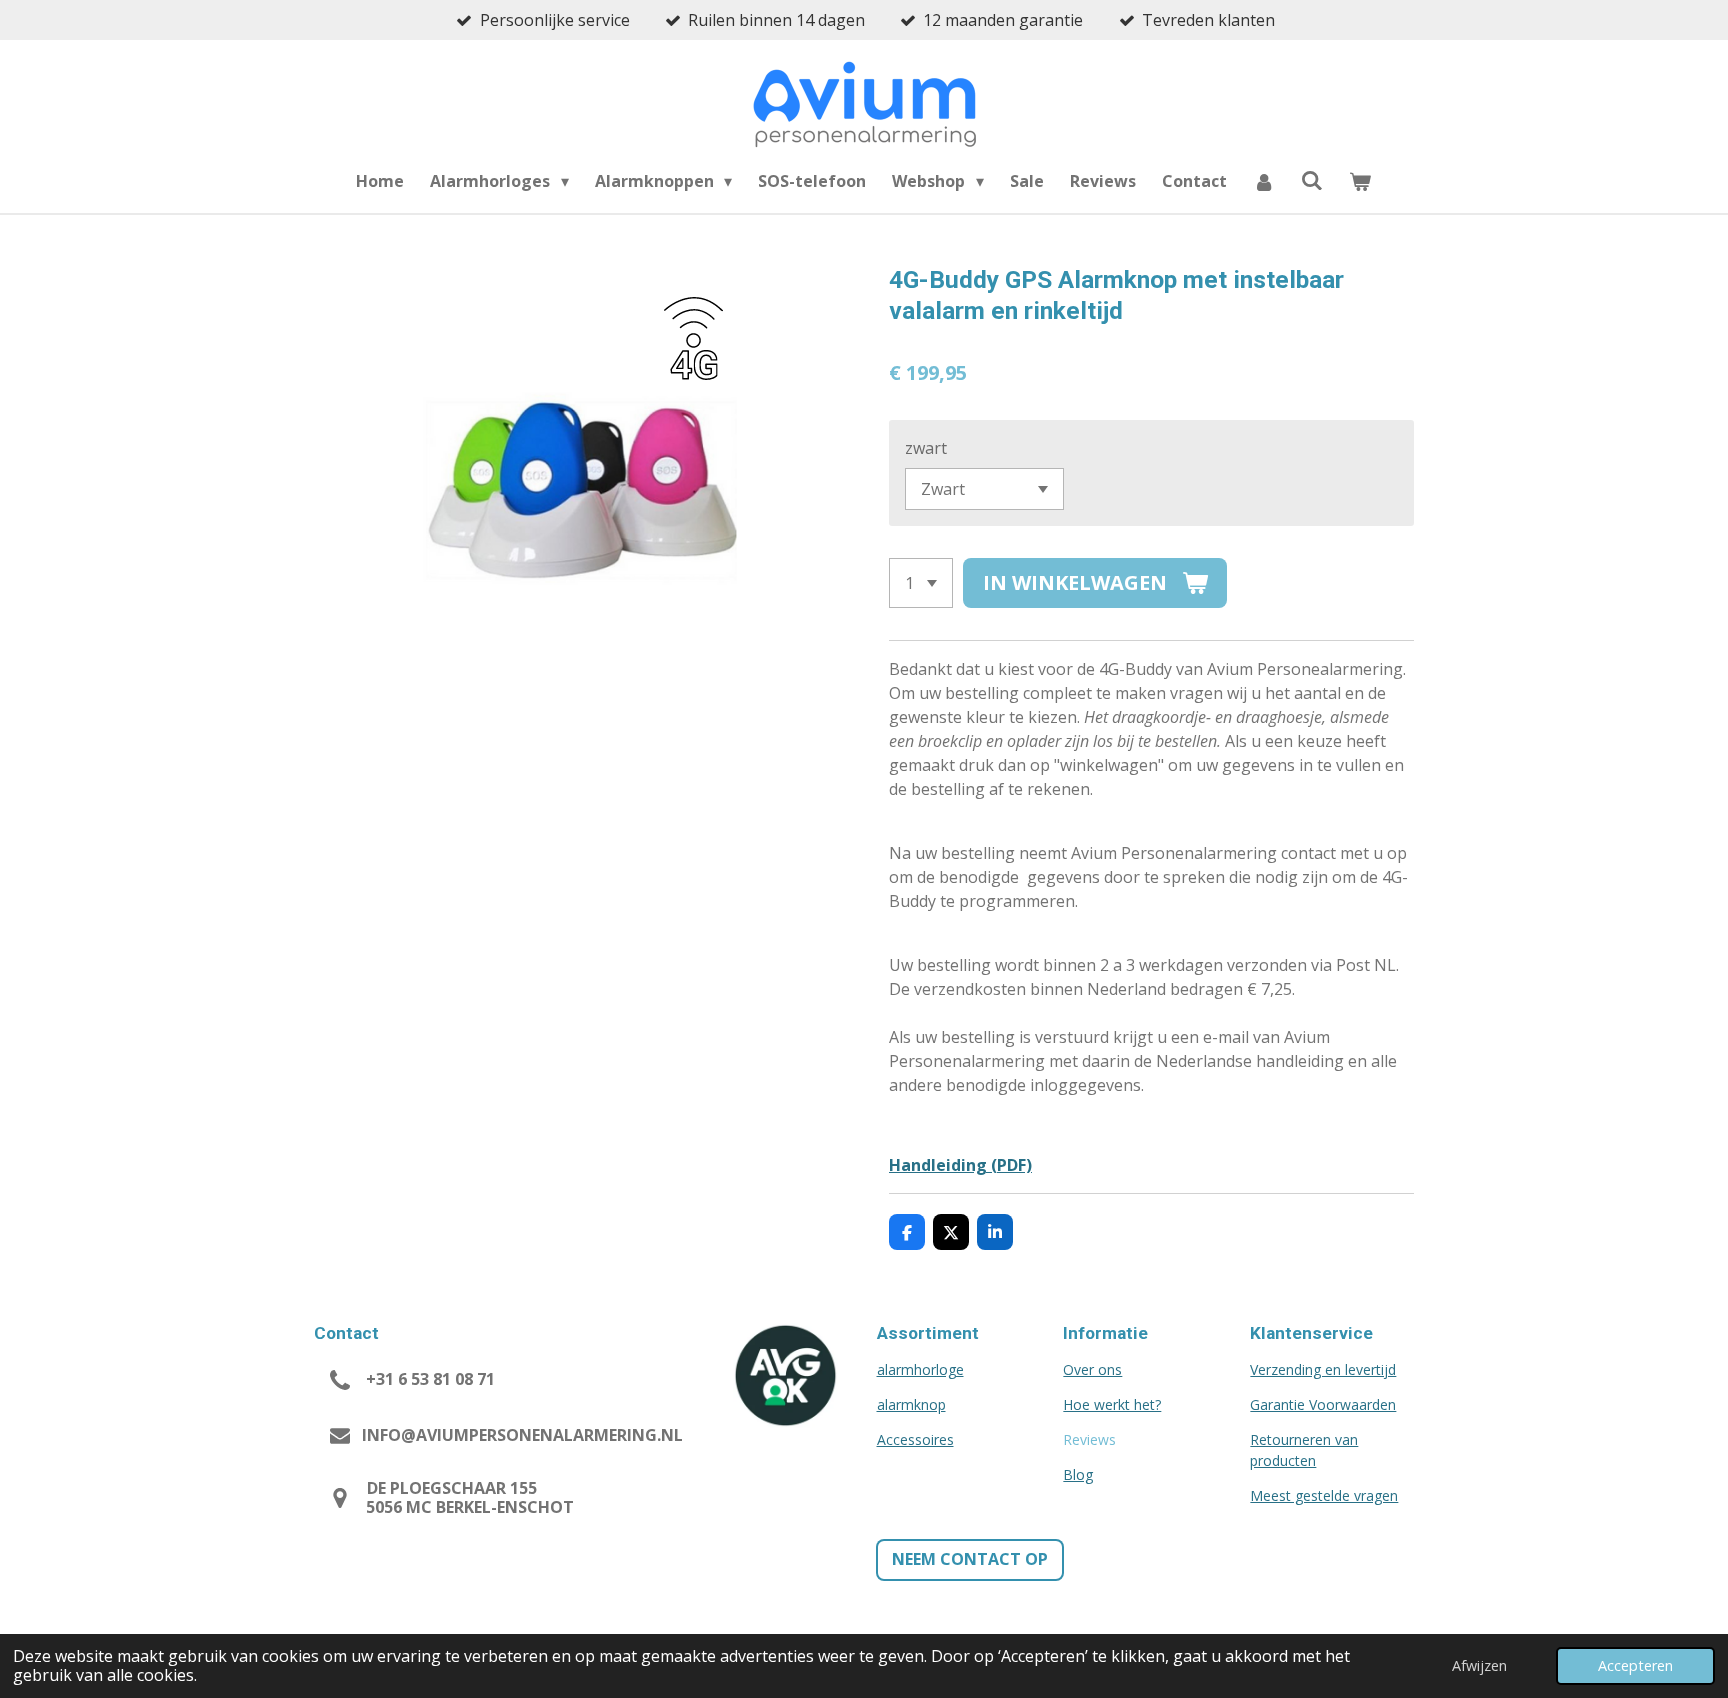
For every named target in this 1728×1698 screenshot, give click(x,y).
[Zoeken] (1312, 180)
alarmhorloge (920, 1369)
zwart (926, 448)
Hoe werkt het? (1112, 1404)
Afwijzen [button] (1479, 1665)
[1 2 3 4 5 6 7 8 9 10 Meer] (921, 583)
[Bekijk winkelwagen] (1360, 181)
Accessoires (915, 1439)
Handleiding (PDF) (960, 1165)
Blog (1078, 1474)
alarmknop (911, 1404)
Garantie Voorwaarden (1323, 1404)
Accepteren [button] (1635, 1665)
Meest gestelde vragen (1324, 1495)
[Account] (1264, 181)
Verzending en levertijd (1323, 1369)
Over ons (1092, 1369)
